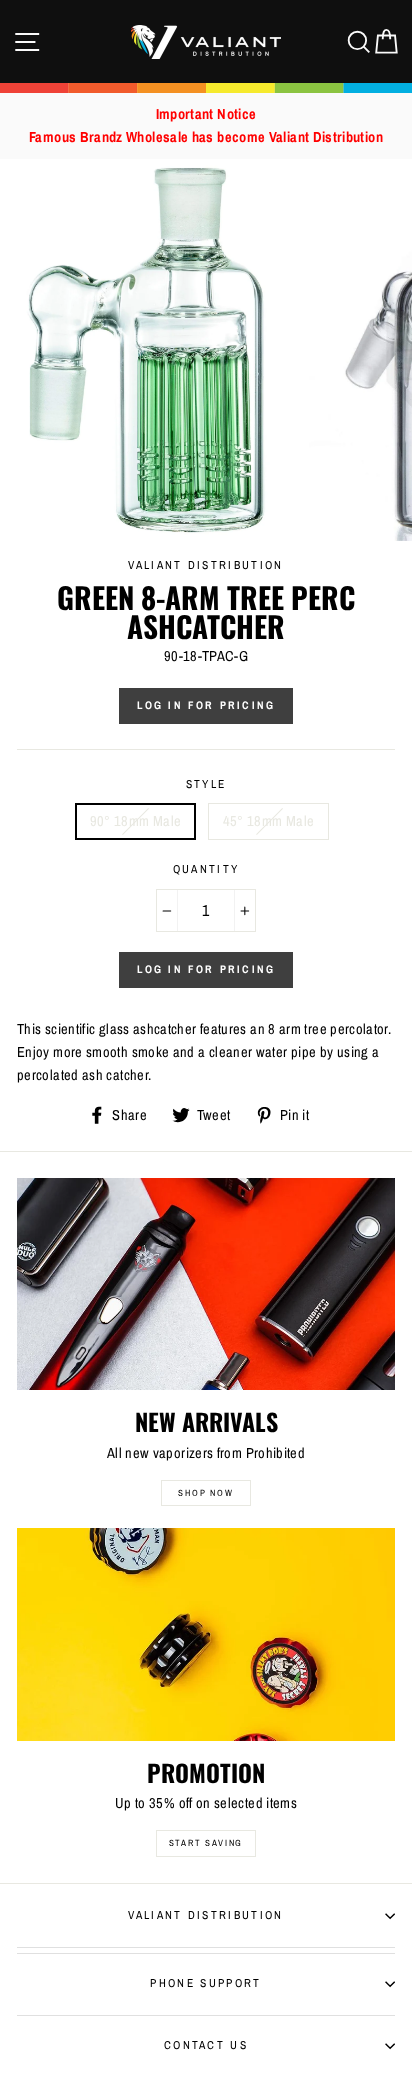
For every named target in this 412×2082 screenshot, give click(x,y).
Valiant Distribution (205, 1915)
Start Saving (206, 1843)
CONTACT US (206, 2045)
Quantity (206, 869)
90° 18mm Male (136, 821)
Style (206, 784)
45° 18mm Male (269, 821)
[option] (206, 126)
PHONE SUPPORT (205, 1983)
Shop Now (205, 1493)
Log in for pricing (206, 705)
